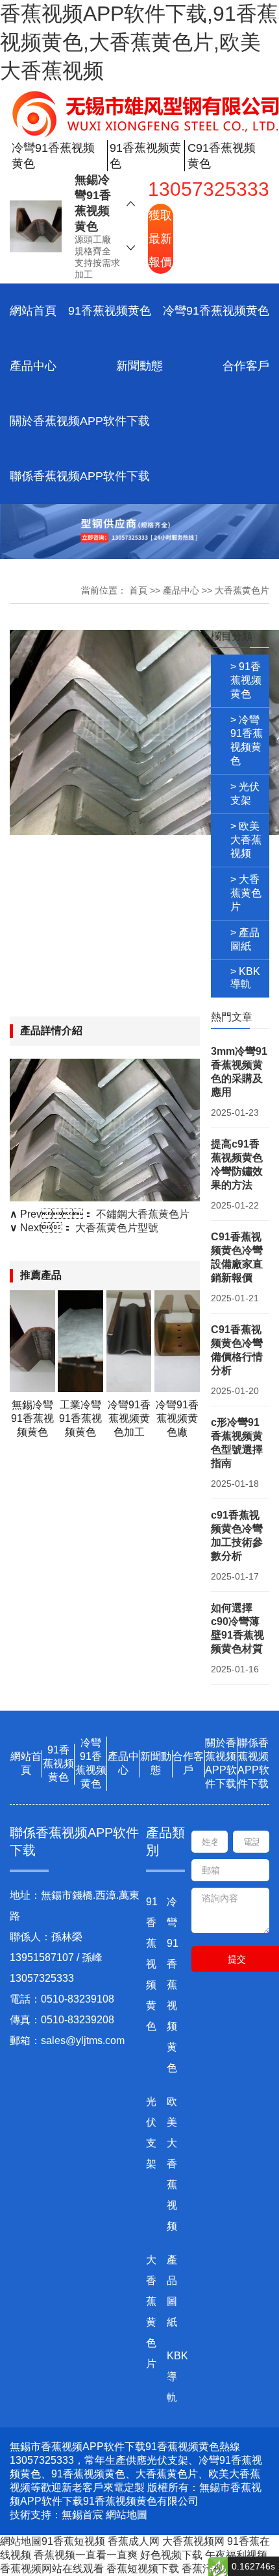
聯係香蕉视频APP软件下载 (80, 476)
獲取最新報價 (160, 239)
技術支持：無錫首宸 (56, 2515)
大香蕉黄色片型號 (117, 1228)
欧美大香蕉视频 (172, 2164)
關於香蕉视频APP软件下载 (80, 421)
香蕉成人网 (134, 2541)
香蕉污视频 (208, 2569)
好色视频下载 (171, 2555)
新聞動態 (139, 366)
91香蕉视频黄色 (110, 311)
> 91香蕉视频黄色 (246, 680)
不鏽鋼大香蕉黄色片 (143, 1214)
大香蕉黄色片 (242, 590)
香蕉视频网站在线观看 (52, 2569)
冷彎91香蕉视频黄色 (216, 311)
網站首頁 (33, 311)
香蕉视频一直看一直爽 (86, 2555)
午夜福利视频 (236, 2555)
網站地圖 (127, 2515)
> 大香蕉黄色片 (246, 893)
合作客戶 (246, 366)
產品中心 (33, 366)
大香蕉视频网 (193, 2541)
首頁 (138, 590)
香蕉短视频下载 (143, 2569)
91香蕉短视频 (73, 2541)
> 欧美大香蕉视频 (246, 840)
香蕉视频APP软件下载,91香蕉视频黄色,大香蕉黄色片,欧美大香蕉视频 (139, 42)
